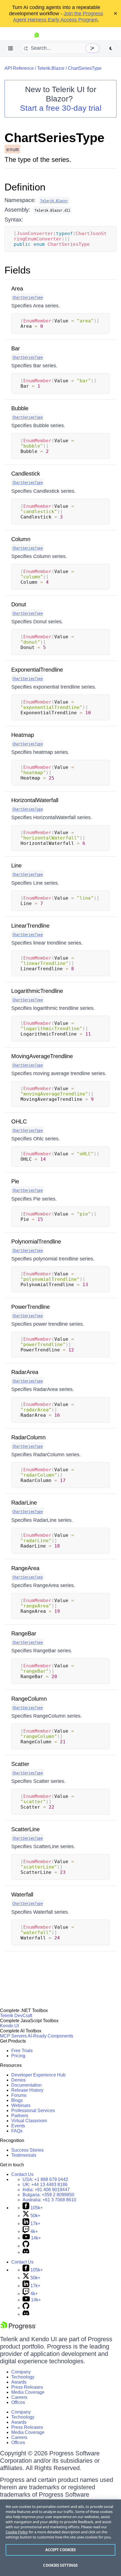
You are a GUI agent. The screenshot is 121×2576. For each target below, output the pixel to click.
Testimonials (24, 2155)
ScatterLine (25, 1829)
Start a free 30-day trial (61, 108)
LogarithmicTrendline (37, 991)
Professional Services (33, 2111)
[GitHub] (26, 2246)
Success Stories (27, 2150)
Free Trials (22, 2051)
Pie (15, 1181)
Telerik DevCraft (16, 2016)
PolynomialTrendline (36, 1242)
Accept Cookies (61, 2550)
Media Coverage (28, 2392)
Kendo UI (9, 2026)
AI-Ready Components (50, 2036)
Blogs (17, 2100)
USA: (45, 2179)
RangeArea (25, 1568)
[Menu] (11, 48)
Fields (18, 270)
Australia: (49, 2200)
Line (16, 865)
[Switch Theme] (111, 48)
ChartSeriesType (85, 68)
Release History (27, 2090)
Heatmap (23, 735)
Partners (20, 2116)
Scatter (20, 1764)
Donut (19, 604)
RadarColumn (28, 1437)
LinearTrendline (30, 926)
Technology (23, 2377)
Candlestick (26, 474)
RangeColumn (29, 1699)
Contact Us (22, 2174)
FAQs (17, 2131)
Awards (19, 2382)
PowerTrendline (31, 1307)
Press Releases (27, 2387)
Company (21, 2372)
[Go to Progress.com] (18, 2328)
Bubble (20, 408)
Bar (16, 348)
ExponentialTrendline (37, 670)
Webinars (21, 2105)
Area (17, 288)
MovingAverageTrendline (42, 1056)
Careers (19, 2397)
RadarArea (25, 1372)
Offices (18, 2402)
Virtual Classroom (29, 2121)
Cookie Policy (17, 2532)
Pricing (18, 2056)
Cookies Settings (60, 2565)
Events (18, 2126)
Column (21, 539)
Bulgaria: (48, 2195)
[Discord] (26, 2252)
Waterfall (22, 1894)
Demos (18, 2080)
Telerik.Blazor (51, 68)
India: (46, 2190)
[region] (60, 2538)
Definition (25, 187)
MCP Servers (13, 2036)
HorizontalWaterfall (35, 800)
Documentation (26, 2085)
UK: (45, 2185)
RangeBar (24, 1633)
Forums (19, 2095)
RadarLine (24, 1503)
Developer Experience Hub (38, 2075)
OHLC (19, 1121)
